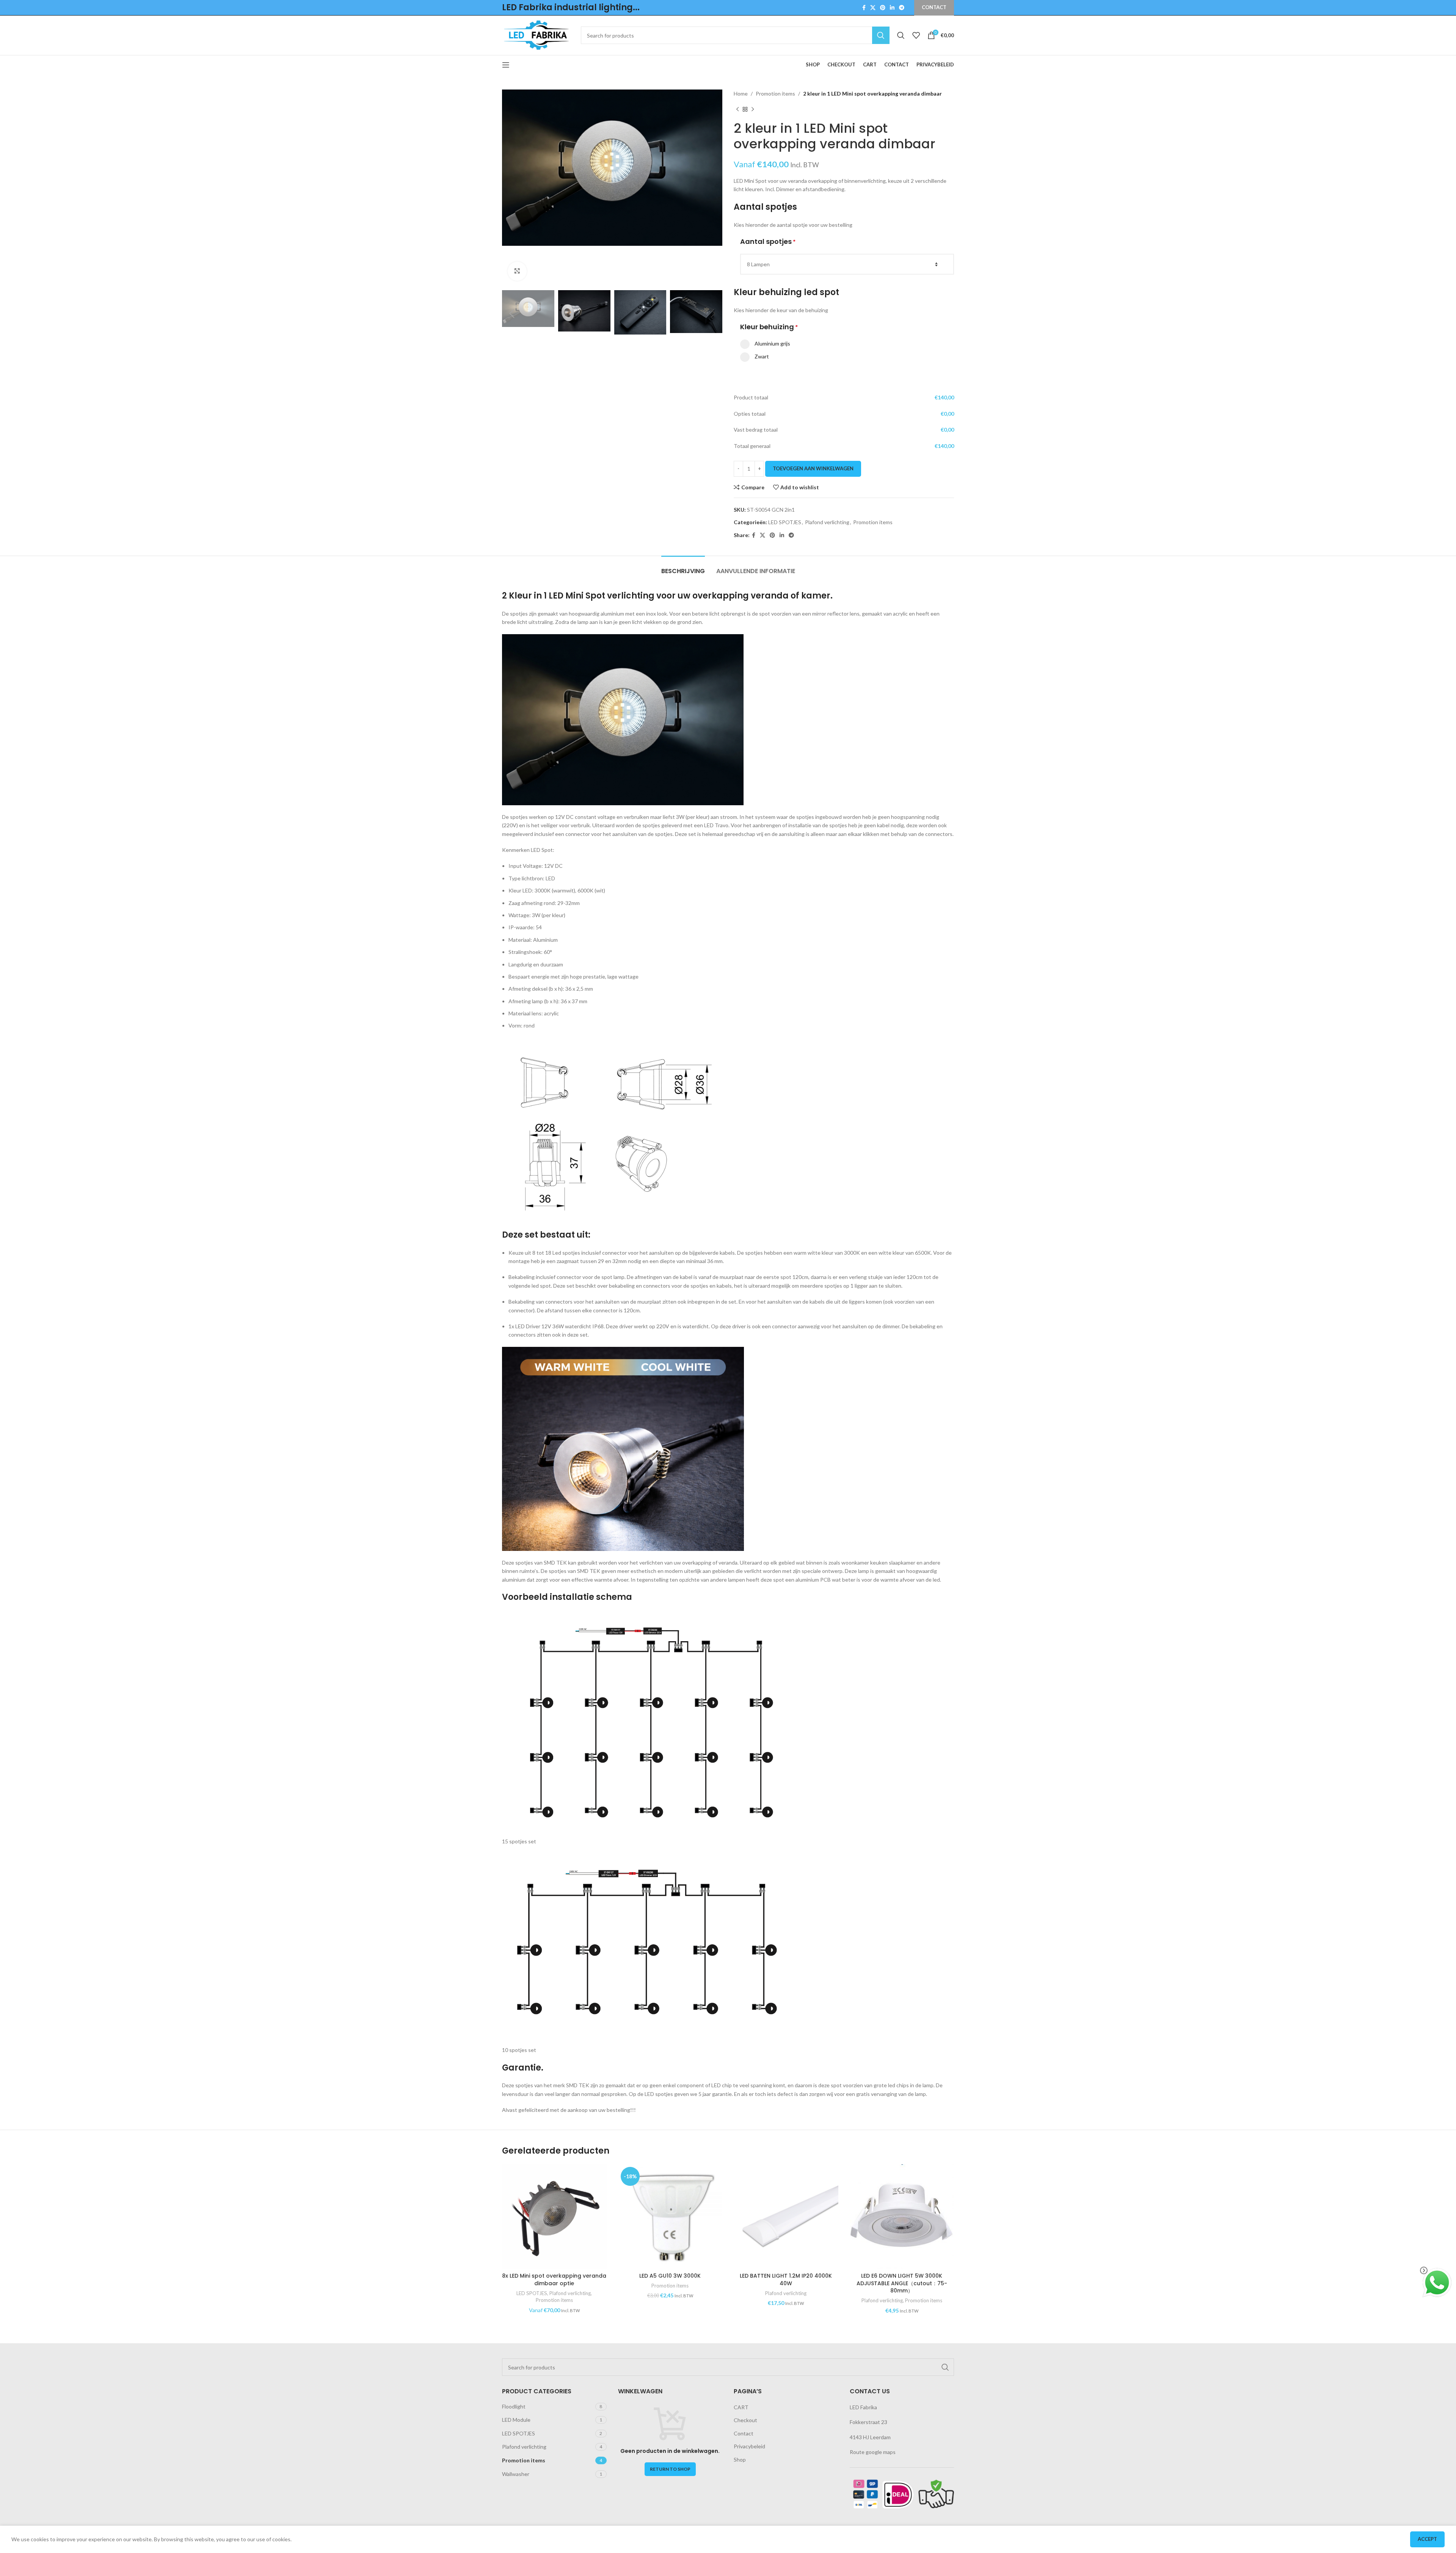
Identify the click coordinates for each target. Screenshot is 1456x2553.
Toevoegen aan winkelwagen (813, 468)
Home (741, 93)
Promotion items (775, 93)
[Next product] (753, 109)
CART (741, 2407)
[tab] (683, 567)
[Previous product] (737, 109)
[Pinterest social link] (883, 8)
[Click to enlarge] (517, 271)
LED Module (516, 2420)
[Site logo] (538, 35)
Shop (740, 2460)
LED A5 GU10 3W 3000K (670, 2276)
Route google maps (873, 2452)
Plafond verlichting (827, 522)
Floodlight (514, 2406)
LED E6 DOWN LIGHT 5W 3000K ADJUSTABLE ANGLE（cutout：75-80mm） (902, 2283)
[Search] (901, 35)
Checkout (745, 2420)
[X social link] (873, 8)
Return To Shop (670, 2469)
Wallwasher (516, 2474)
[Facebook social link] (864, 8)
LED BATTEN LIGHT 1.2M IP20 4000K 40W (786, 2280)
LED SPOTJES (785, 522)
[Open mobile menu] (506, 65)
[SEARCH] (881, 35)
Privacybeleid (749, 2446)
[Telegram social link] (902, 8)
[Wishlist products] (916, 35)
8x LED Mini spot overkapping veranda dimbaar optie (554, 2280)
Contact (744, 2433)
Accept (1427, 2539)
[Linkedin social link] (892, 8)
